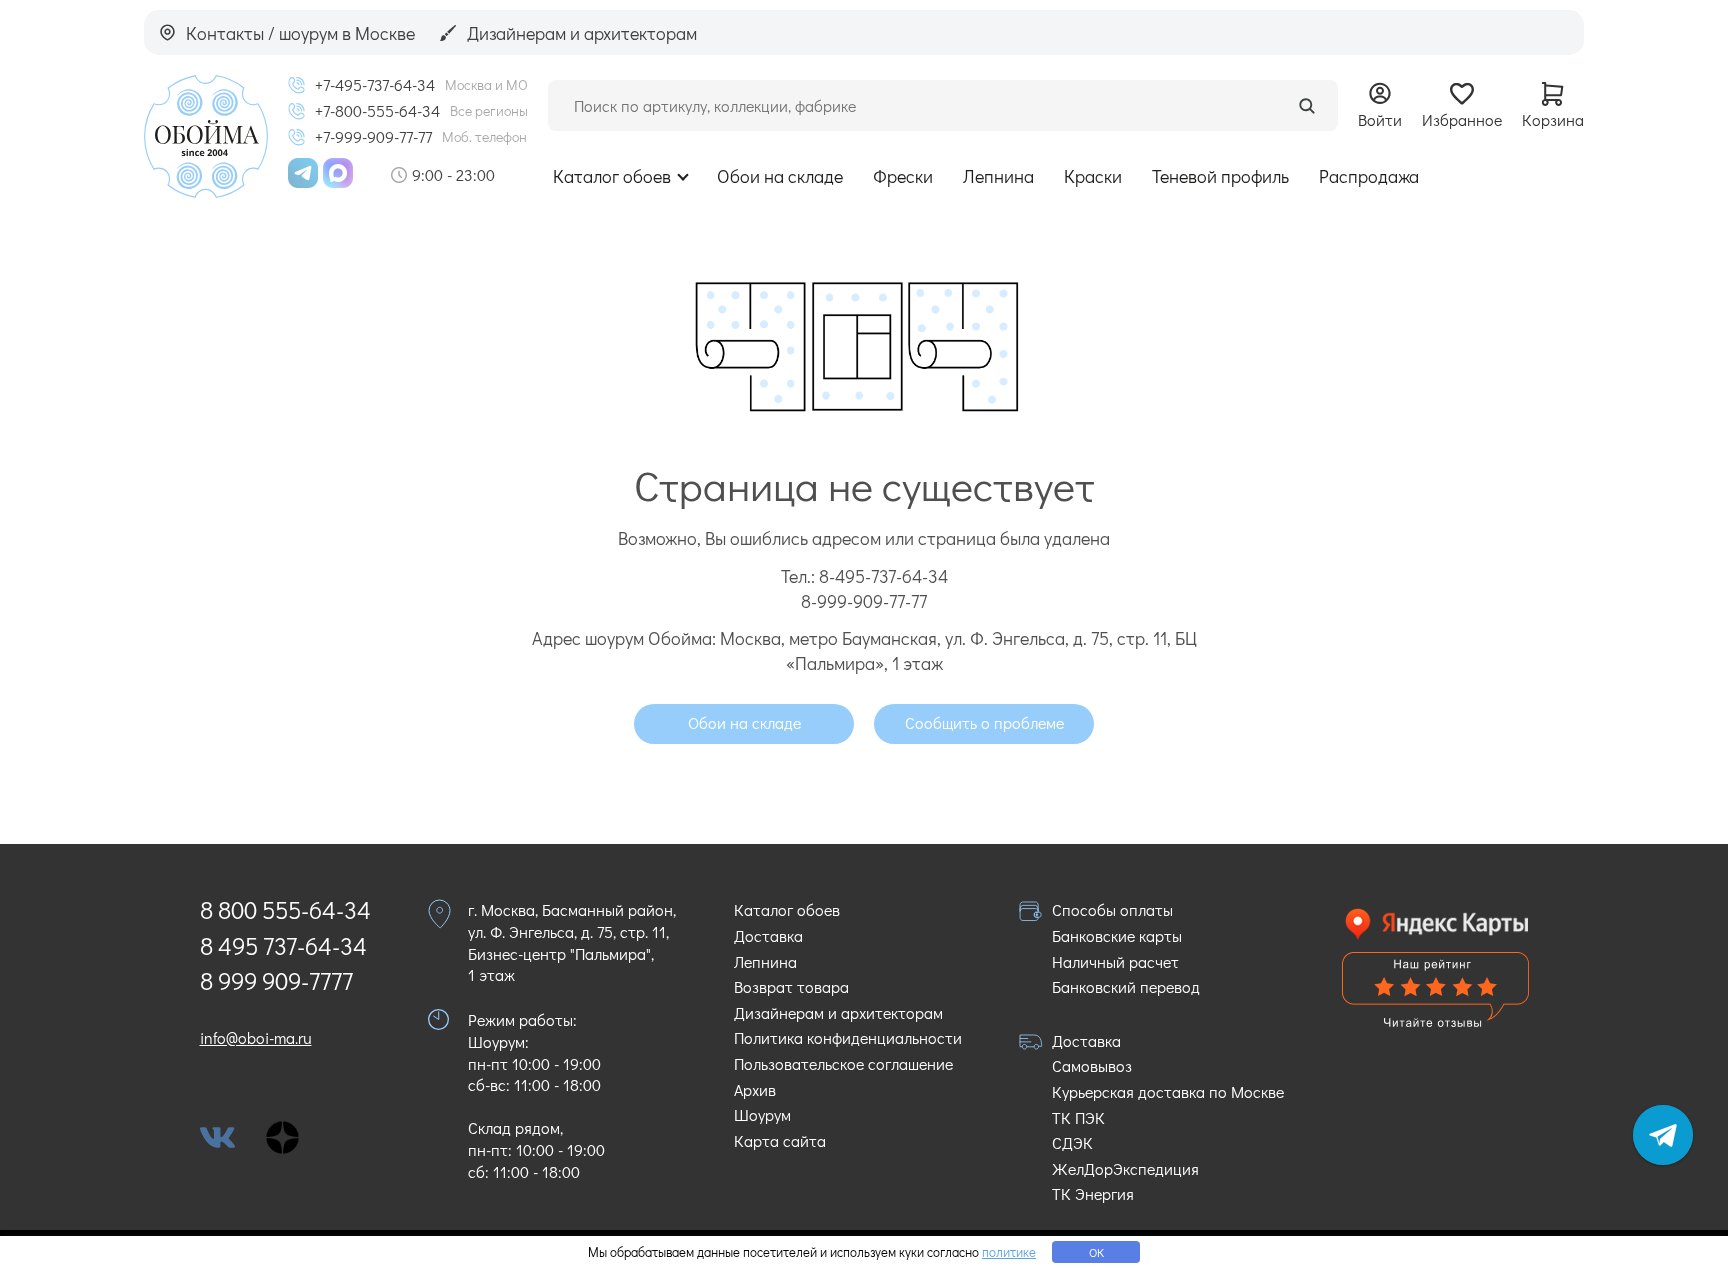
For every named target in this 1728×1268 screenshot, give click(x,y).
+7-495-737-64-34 (375, 85)
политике (1009, 1251)
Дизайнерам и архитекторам (838, 1012)
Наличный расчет (1115, 961)
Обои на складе (780, 176)
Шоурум (762, 1114)
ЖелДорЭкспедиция (1125, 1168)
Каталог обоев (612, 176)
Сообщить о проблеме (984, 722)
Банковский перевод (1126, 986)
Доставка (768, 935)
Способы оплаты (1112, 909)
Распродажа (1369, 176)
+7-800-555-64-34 (377, 111)
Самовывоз (1092, 1065)
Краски (1093, 176)
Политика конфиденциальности (848, 1037)
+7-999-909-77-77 (373, 137)
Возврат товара (791, 986)
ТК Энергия (1093, 1193)
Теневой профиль (1220, 176)
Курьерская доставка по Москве (1168, 1091)
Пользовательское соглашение (843, 1063)
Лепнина (998, 176)
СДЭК (1072, 1142)
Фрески (903, 176)
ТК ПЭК (1078, 1117)
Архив (755, 1089)
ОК (1096, 1252)
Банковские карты (1117, 935)
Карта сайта (780, 1140)
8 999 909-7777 (276, 980)
